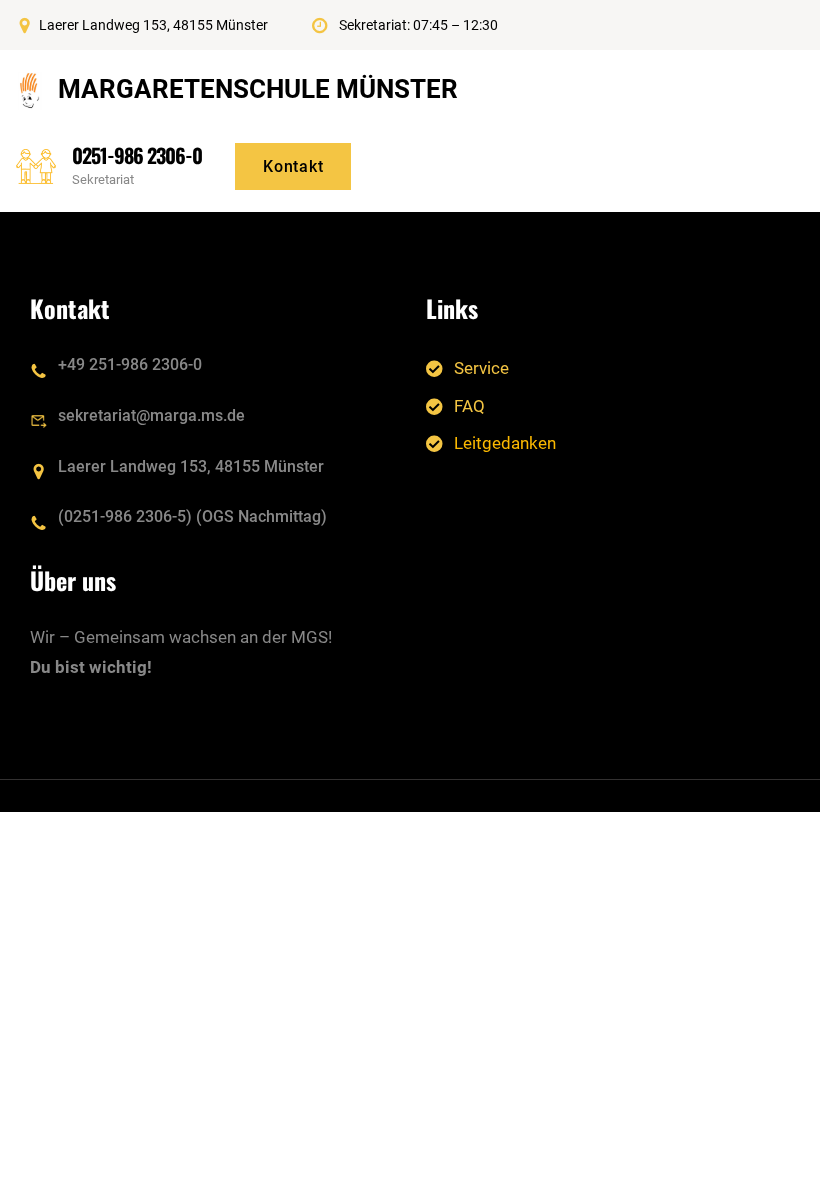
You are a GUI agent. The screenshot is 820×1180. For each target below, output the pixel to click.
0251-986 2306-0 (137, 155)
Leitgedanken (505, 443)
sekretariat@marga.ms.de (151, 415)
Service (481, 368)
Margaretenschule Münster (258, 89)
